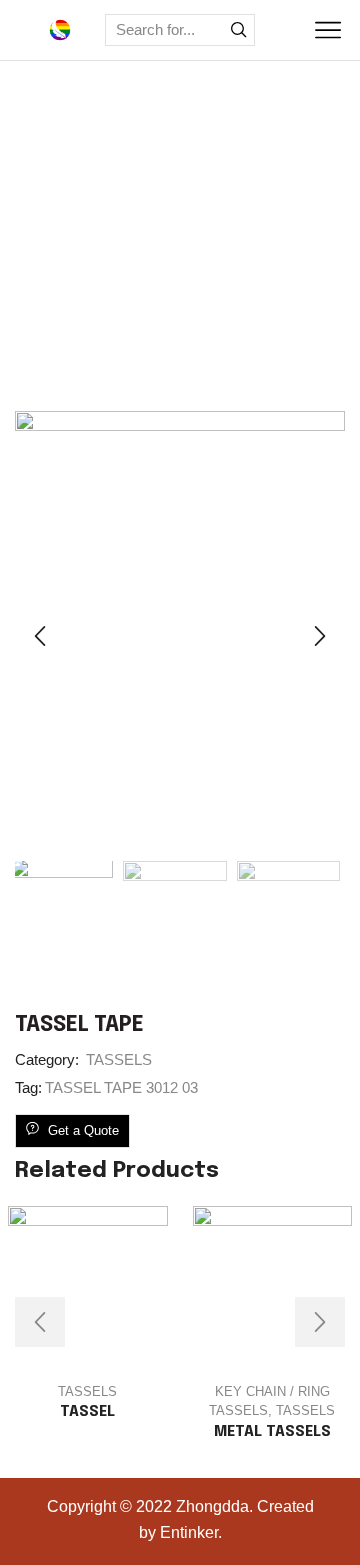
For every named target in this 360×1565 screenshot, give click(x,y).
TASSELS (212, 344)
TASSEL (87, 1411)
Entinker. (191, 1532)
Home (133, 344)
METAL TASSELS (272, 1431)
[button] (40, 636)
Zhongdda (212, 1506)
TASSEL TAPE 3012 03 (121, 1087)
